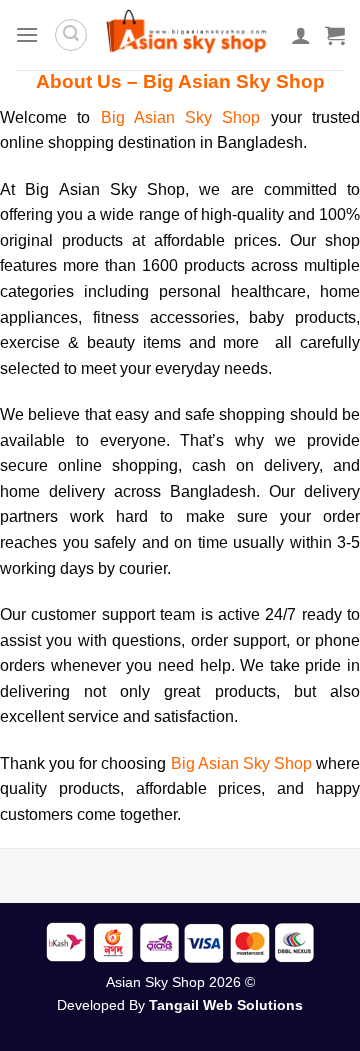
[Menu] (27, 34)
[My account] (301, 35)
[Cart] (335, 35)
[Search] (71, 35)
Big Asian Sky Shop (186, 117)
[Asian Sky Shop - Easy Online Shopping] (189, 35)
